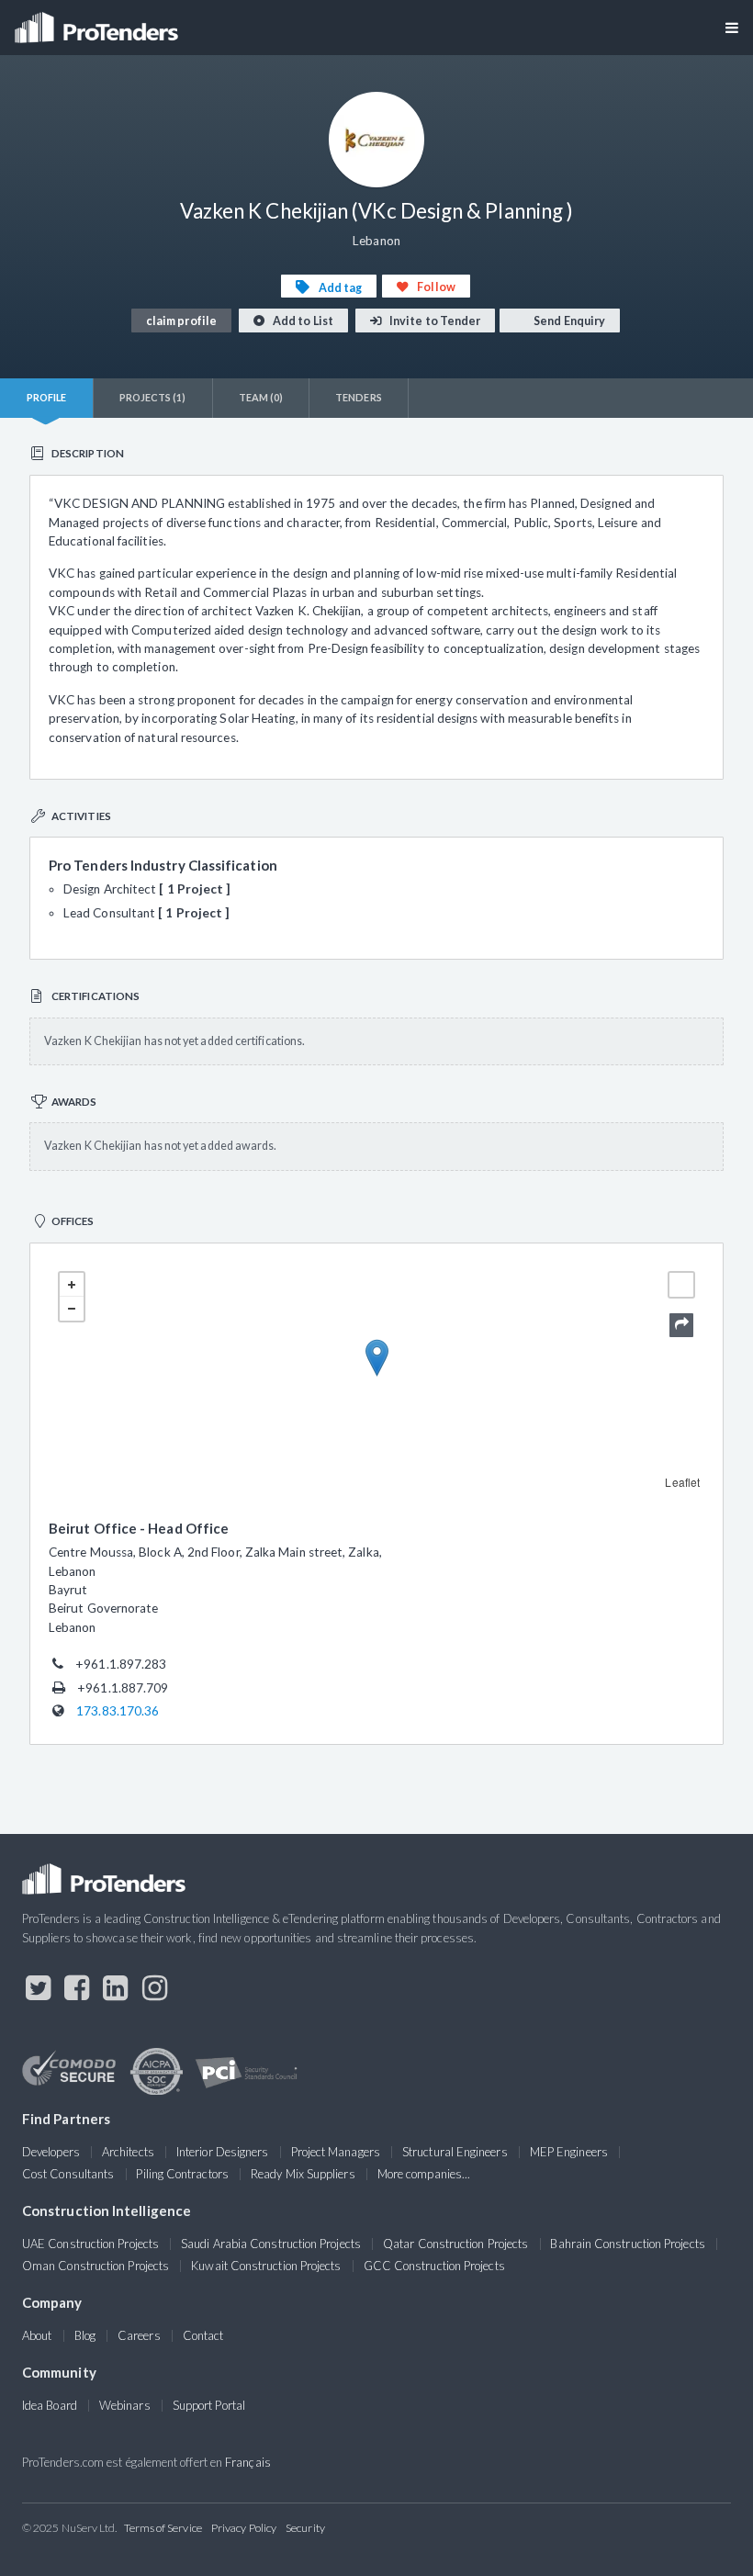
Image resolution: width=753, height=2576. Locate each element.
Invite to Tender (434, 321)
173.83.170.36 (118, 1711)
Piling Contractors (182, 2174)
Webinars (125, 2405)
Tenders (359, 397)
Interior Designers (222, 2152)
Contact (203, 2335)
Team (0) (261, 397)
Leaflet (682, 1482)
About (37, 2335)
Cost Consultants (68, 2174)
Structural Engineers (455, 2152)
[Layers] (681, 1285)
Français (248, 2462)
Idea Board (50, 2405)
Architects (128, 2152)
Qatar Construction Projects (455, 2244)
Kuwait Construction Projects (266, 2266)
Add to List (302, 321)
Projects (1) (153, 397)
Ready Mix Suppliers (303, 2174)
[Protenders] (98, 22)
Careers (139, 2335)
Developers (51, 2152)
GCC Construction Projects (434, 2266)
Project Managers (336, 2152)
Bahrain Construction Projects (627, 2244)
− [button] (72, 1309)
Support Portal (209, 2405)
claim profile (181, 321)
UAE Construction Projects (90, 2244)
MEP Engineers (569, 2152)
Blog (85, 2335)
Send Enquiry (568, 321)
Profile (47, 397)
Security (305, 2528)
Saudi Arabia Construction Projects (271, 2244)
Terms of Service (163, 2528)
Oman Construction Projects (96, 2266)
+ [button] (72, 1285)
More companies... (424, 2174)
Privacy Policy (244, 2528)
